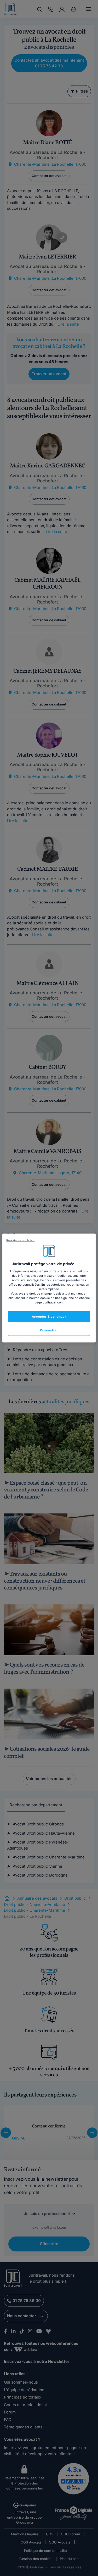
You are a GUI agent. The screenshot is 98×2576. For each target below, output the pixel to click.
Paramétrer (49, 1330)
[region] (49, 1288)
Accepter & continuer (49, 1317)
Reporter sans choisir (20, 1240)
